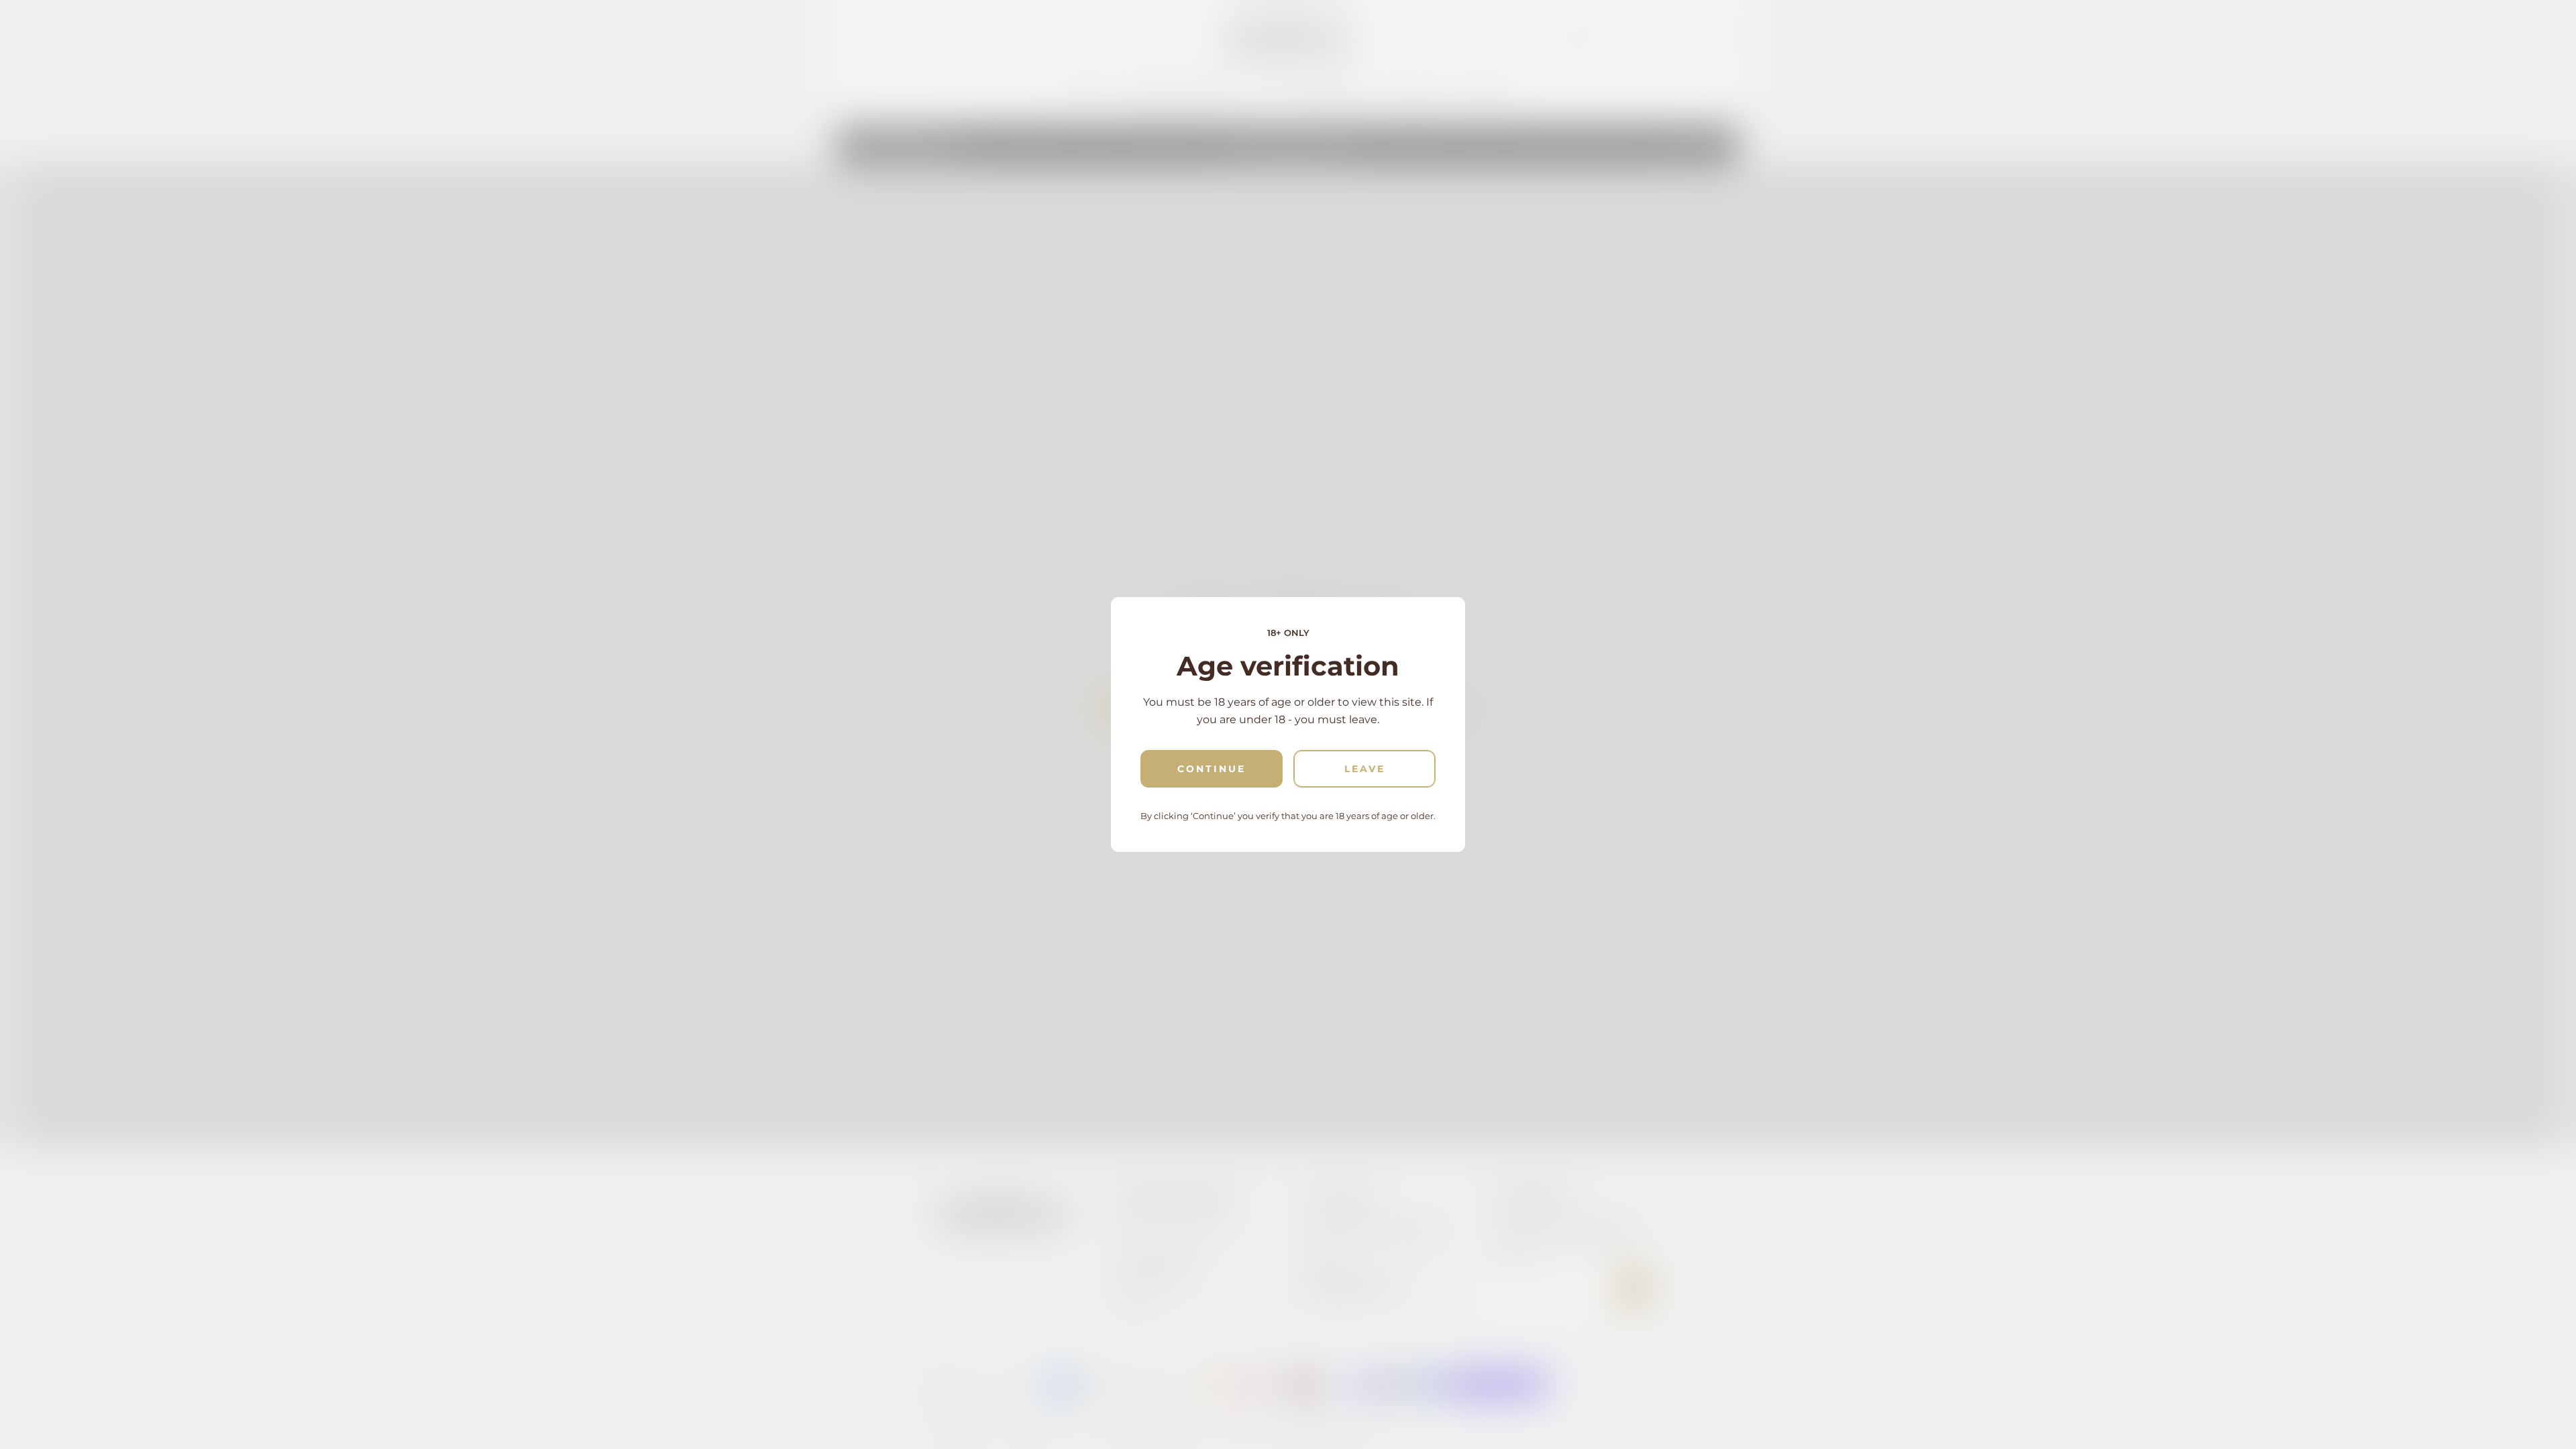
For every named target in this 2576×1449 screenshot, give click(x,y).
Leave (1365, 769)
